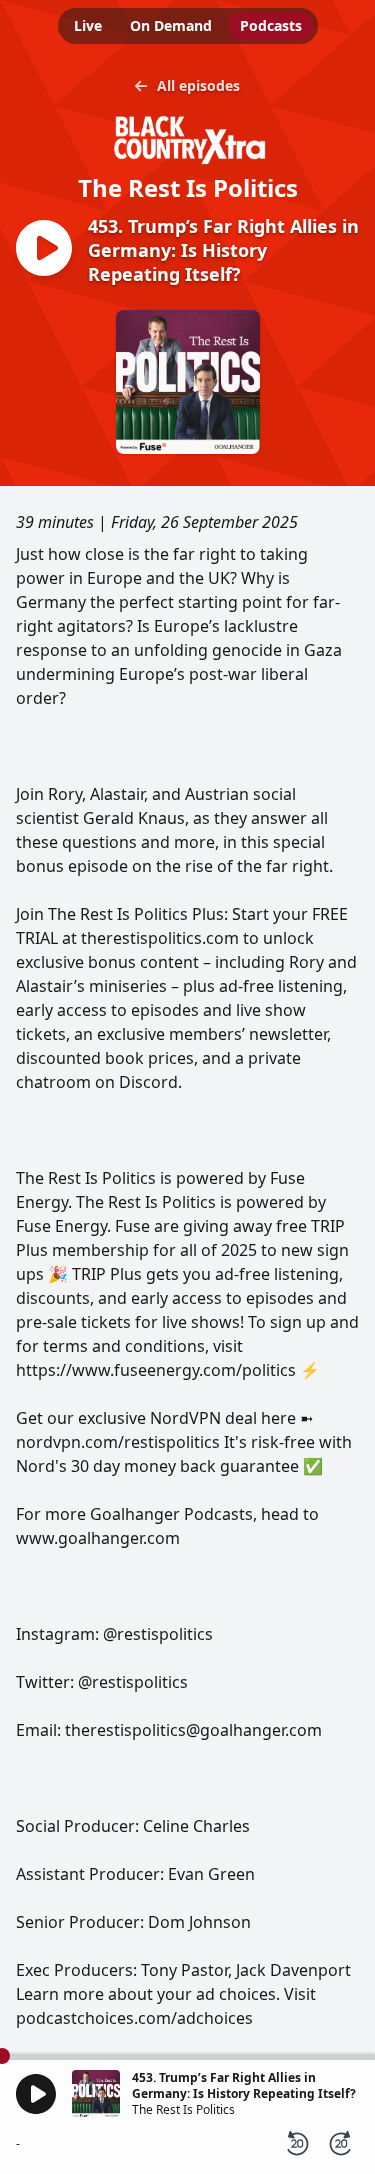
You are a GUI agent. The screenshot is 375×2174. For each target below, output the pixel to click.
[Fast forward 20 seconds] (341, 2144)
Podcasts (271, 25)
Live (88, 25)
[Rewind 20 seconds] (297, 2144)
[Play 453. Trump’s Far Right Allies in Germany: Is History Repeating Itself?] (44, 249)
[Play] (36, 2094)
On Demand (171, 25)
